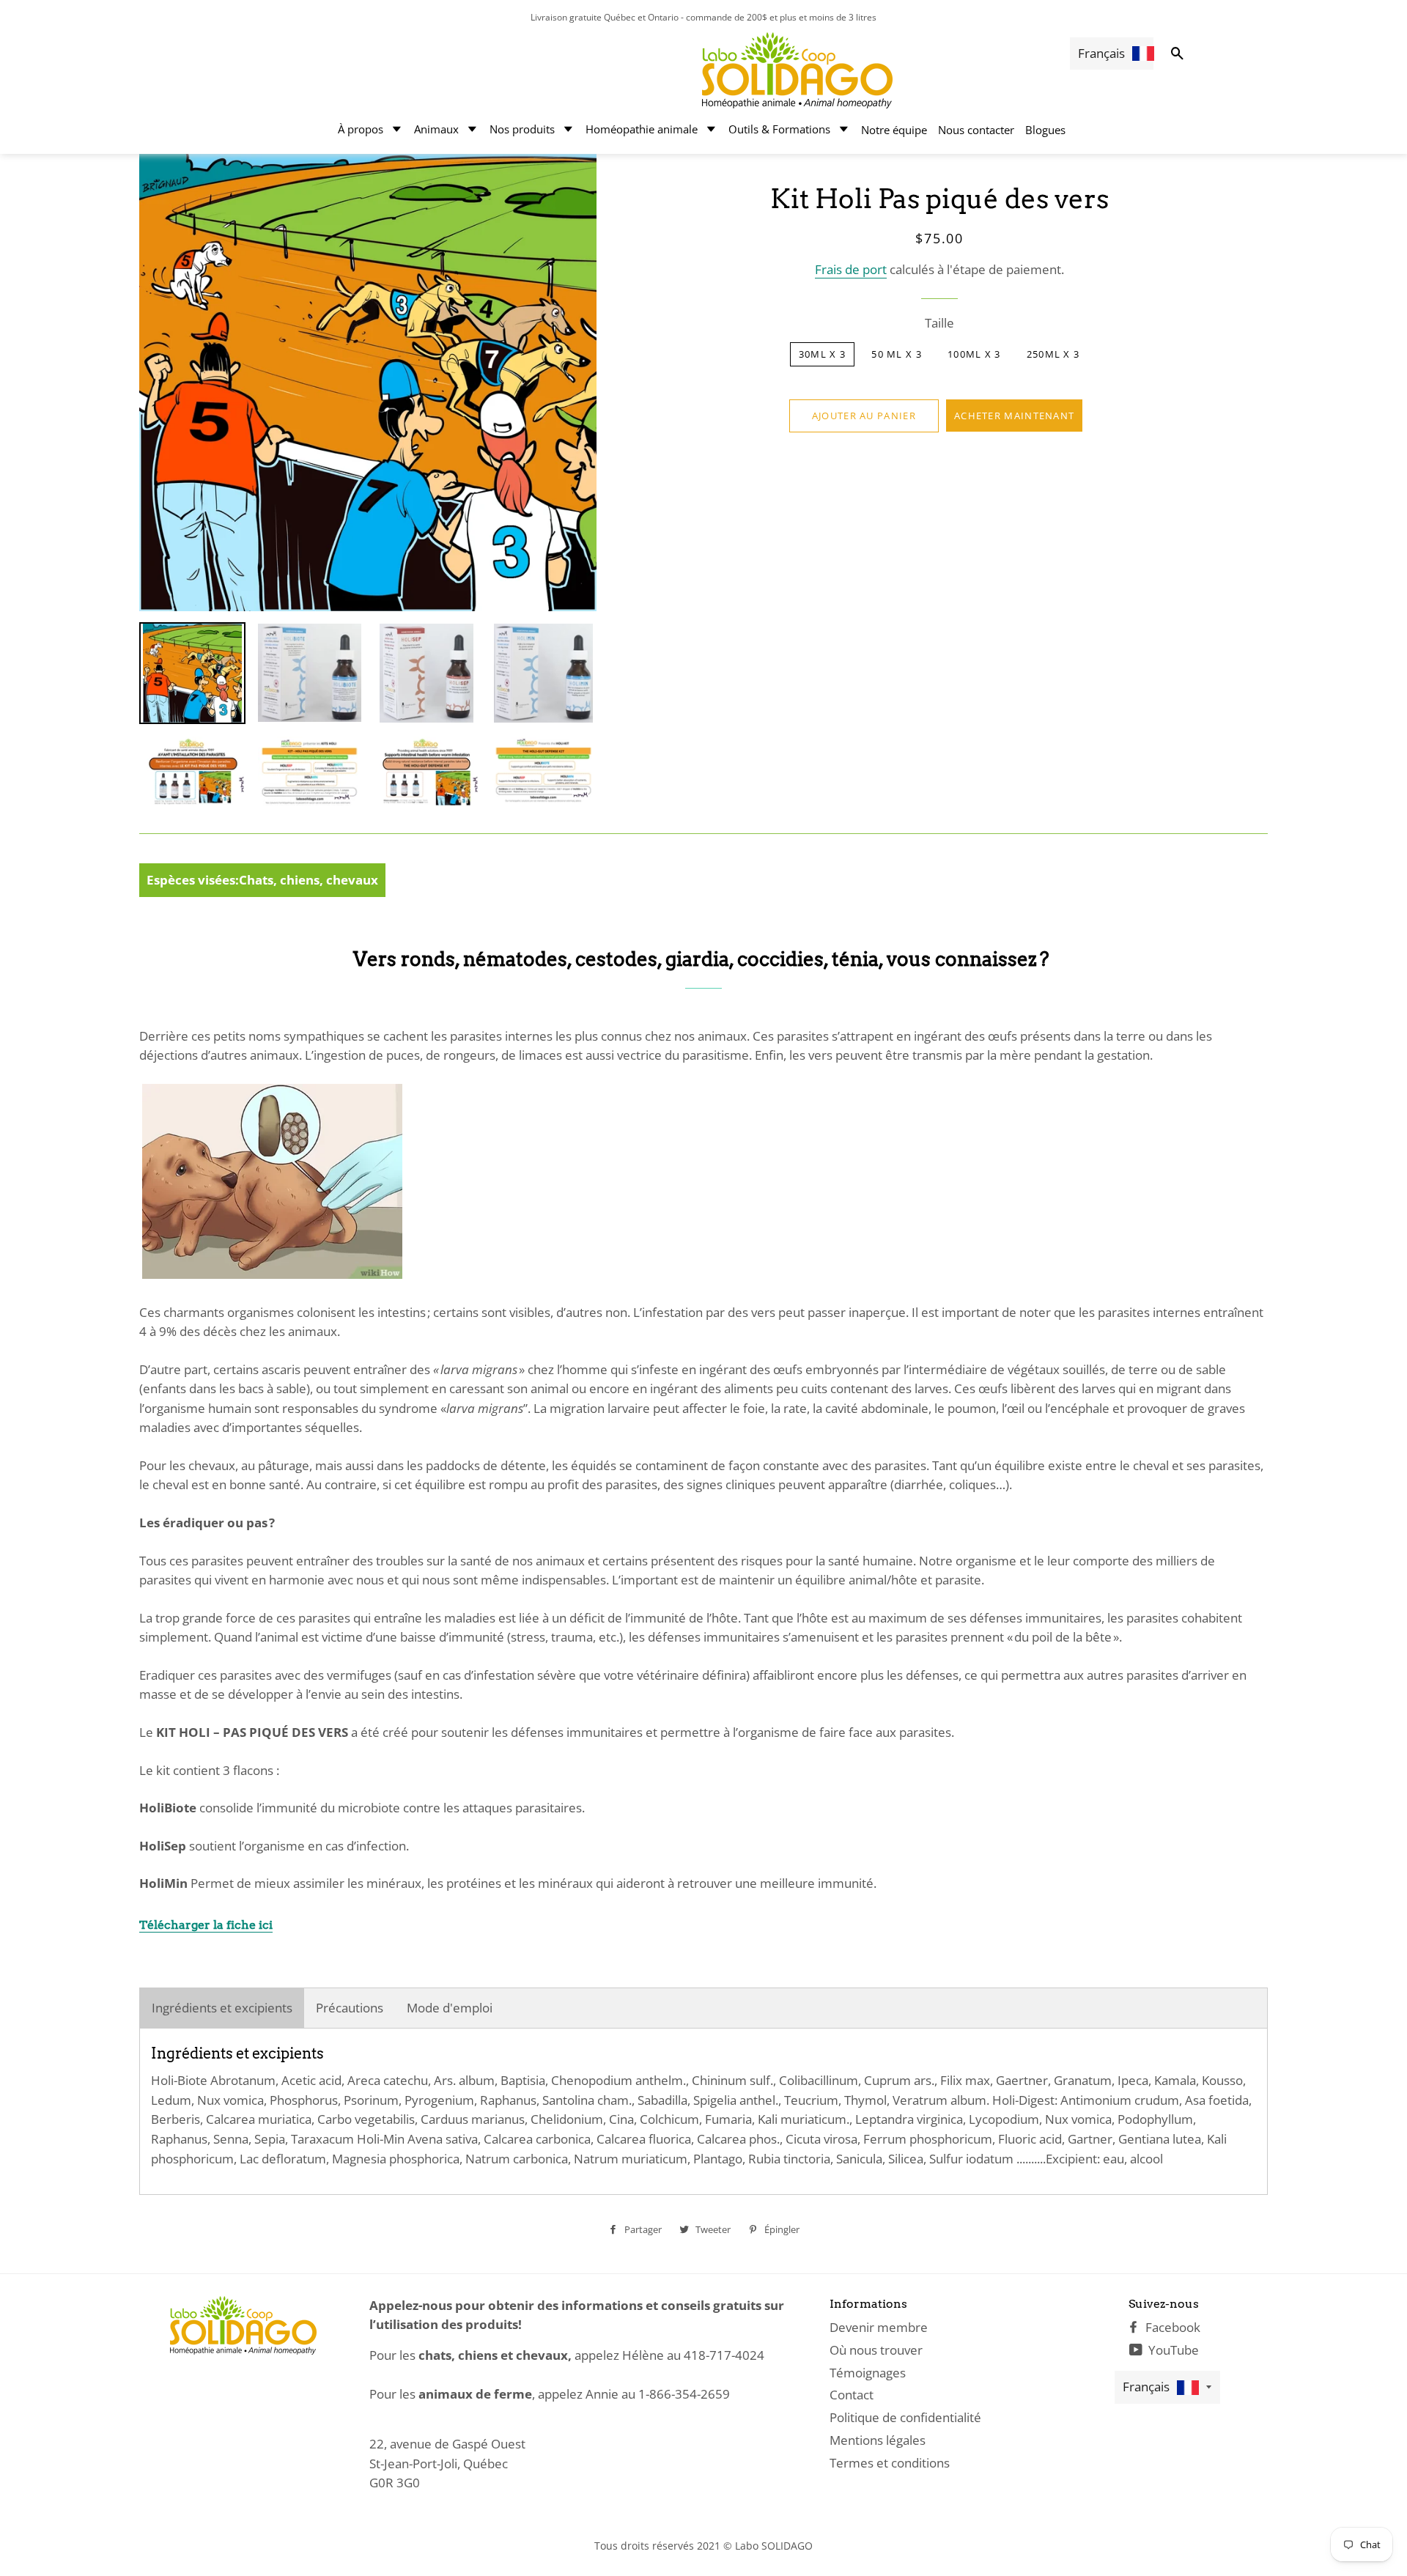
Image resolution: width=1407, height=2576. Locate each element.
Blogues (1045, 130)
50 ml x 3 (897, 354)
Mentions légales (878, 2440)
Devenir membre (879, 2327)
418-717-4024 (724, 2355)
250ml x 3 (1053, 354)
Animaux (436, 129)
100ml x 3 (974, 354)
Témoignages (868, 2373)
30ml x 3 (822, 354)
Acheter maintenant (1014, 416)
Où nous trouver (876, 2350)
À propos (361, 129)
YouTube (1172, 2350)
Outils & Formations (779, 129)
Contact (852, 2395)
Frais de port (851, 269)
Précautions (350, 2008)
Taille (939, 323)
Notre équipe (894, 130)
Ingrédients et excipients (222, 2008)
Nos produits (522, 129)
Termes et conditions (890, 2463)
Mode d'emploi (450, 2008)
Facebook (1171, 2327)
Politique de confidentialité (905, 2417)
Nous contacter (976, 130)
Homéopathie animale (642, 129)
